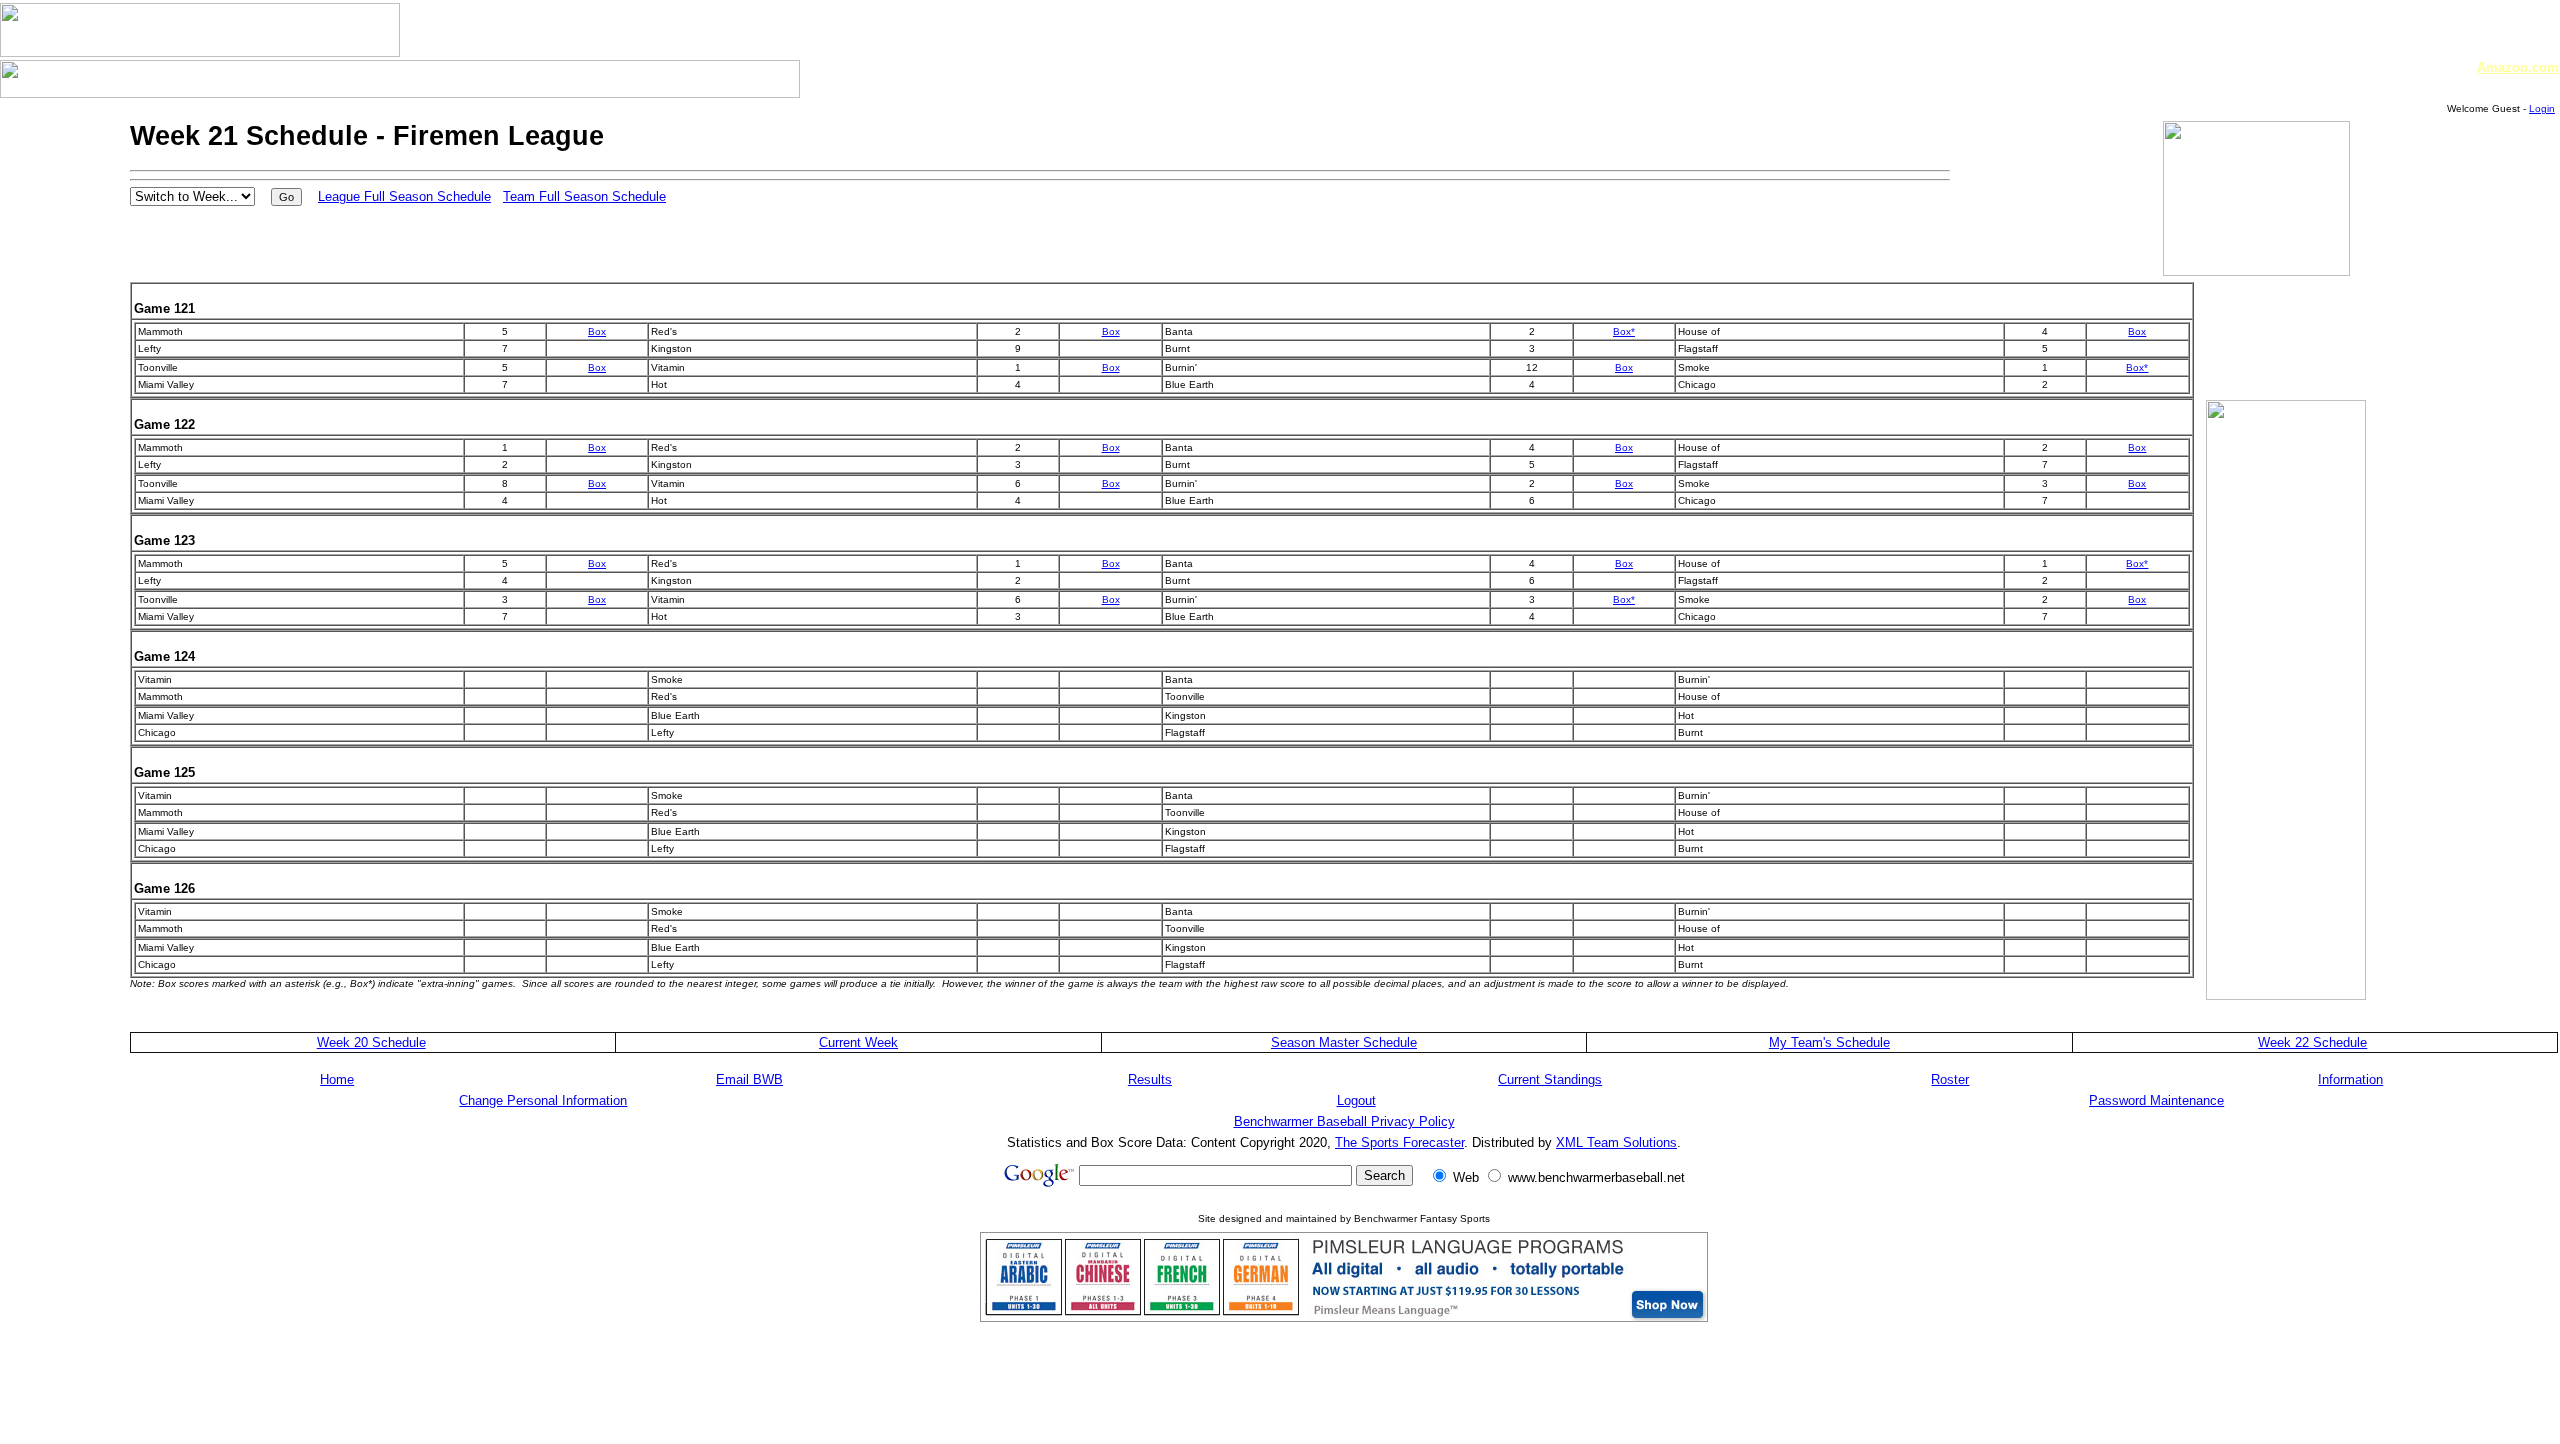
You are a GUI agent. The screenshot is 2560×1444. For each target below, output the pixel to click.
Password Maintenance (2156, 1100)
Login (2542, 108)
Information (2350, 1079)
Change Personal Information (543, 1100)
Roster (1950, 1079)
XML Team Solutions (1616, 1142)
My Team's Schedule (1829, 1042)
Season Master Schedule (1344, 1042)
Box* (1624, 331)
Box (597, 331)
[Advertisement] (2266, 346)
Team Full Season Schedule (584, 196)
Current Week (858, 1042)
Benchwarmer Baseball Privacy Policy (1344, 1121)
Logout (1356, 1100)
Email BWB (749, 1079)
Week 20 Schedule (371, 1042)
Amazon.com (2518, 67)
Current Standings (1550, 1079)
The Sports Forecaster (1399, 1142)
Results (1150, 1079)
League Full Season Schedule (404, 196)
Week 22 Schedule (2312, 1042)
